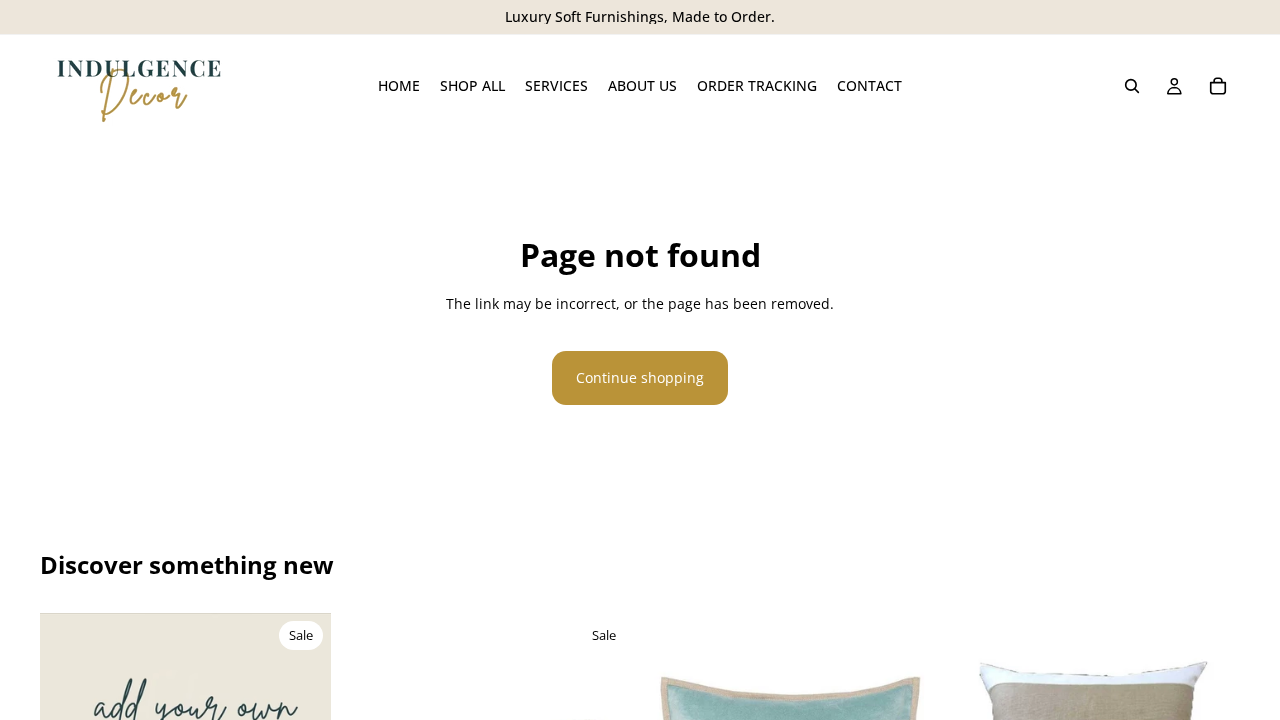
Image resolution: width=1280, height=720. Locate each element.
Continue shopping (640, 377)
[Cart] (1218, 86)
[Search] (1132, 86)
